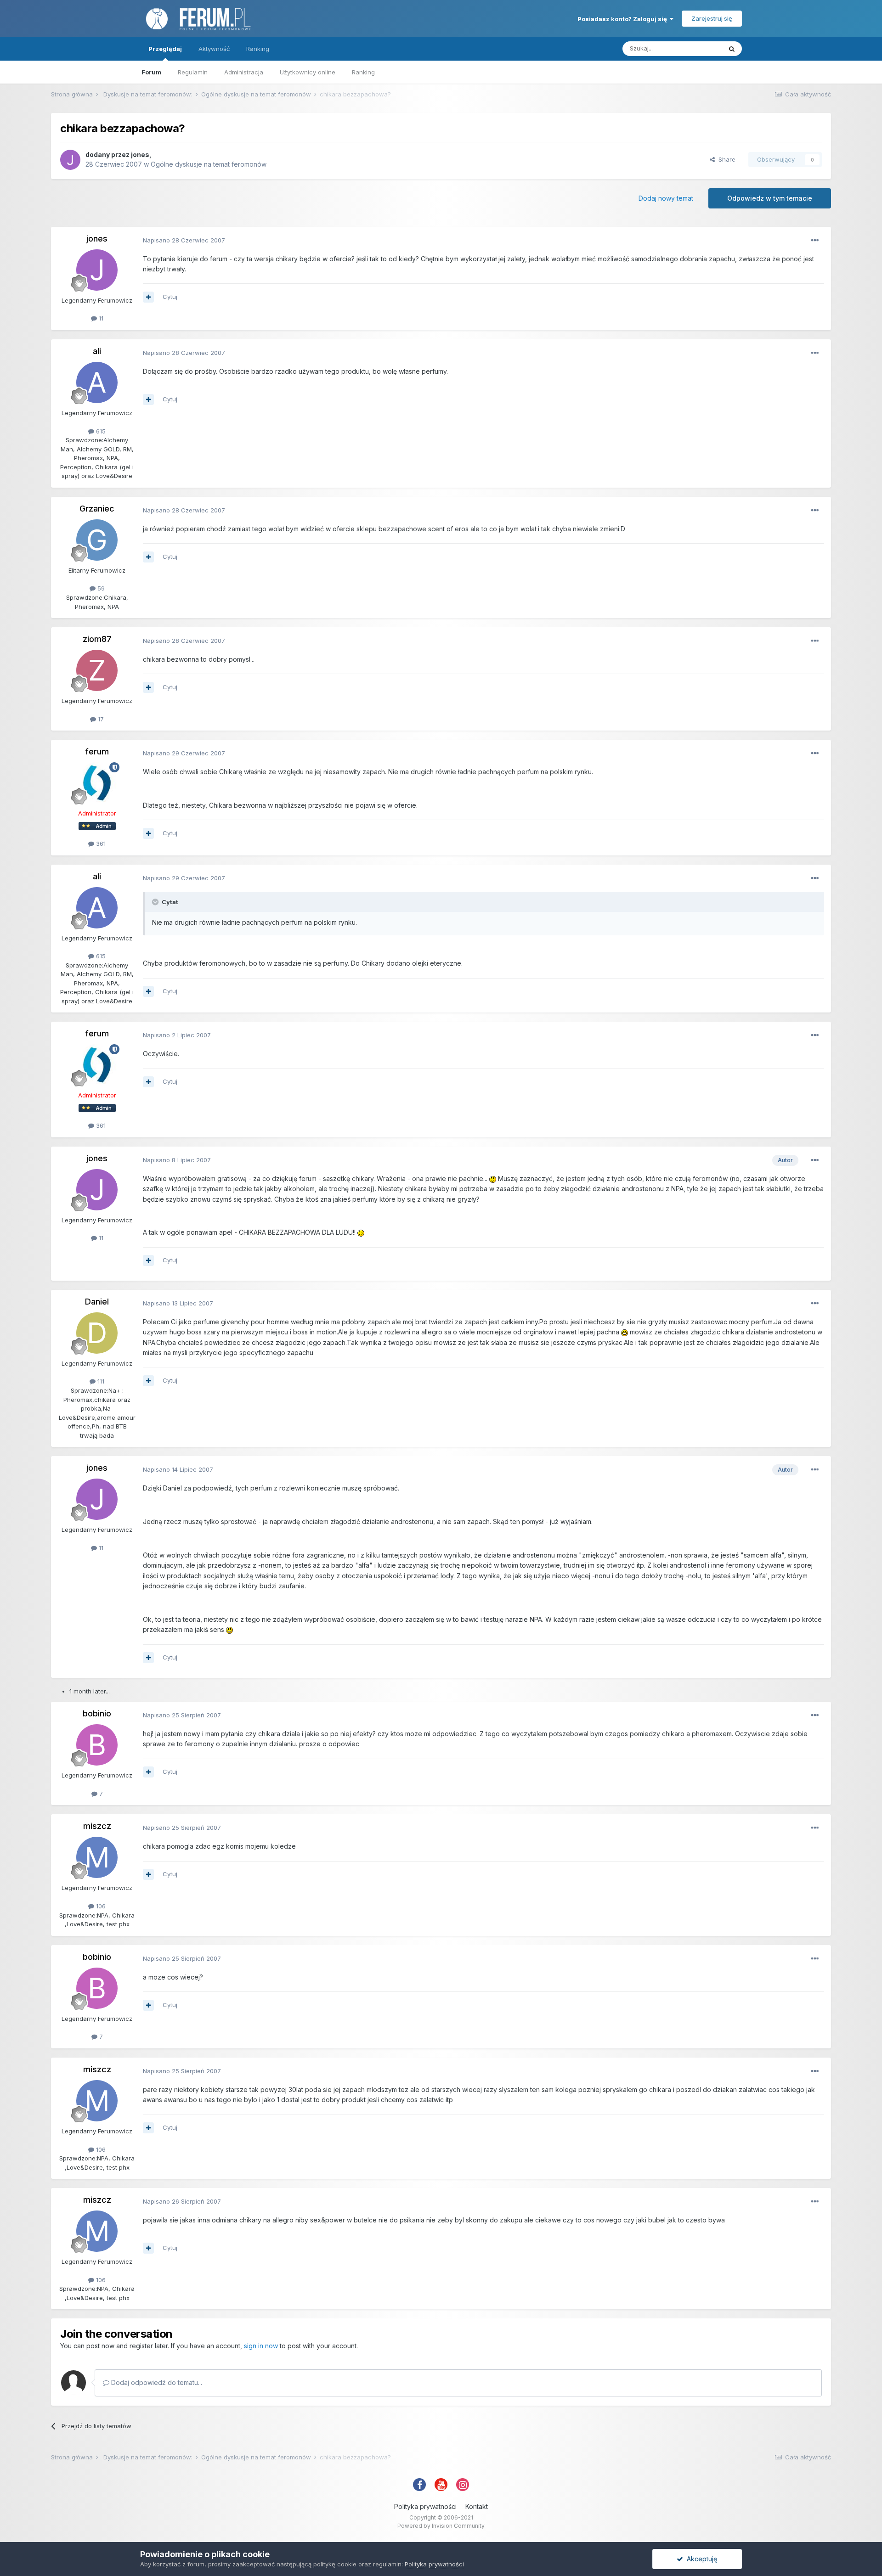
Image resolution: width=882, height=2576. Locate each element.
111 (100, 1381)
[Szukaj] (732, 49)
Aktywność (214, 49)
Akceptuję (700, 2559)
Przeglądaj (165, 49)
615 (100, 431)
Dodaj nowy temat (666, 198)
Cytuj (170, 297)
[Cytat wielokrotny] (148, 297)
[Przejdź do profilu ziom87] (97, 670)
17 (100, 719)
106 (100, 1906)
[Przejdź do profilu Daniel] (97, 1333)
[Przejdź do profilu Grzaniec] (97, 540)
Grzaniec (97, 509)
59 (100, 588)
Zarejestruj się (712, 18)
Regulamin (193, 72)
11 (100, 318)
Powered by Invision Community (441, 2526)
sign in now (261, 2346)
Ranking (363, 72)
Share (725, 159)
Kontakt (477, 2506)
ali (97, 351)
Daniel (97, 1302)
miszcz (97, 1826)
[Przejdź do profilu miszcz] (97, 1857)
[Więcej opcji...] (815, 241)
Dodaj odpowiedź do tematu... (156, 2382)
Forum (151, 72)
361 (100, 844)
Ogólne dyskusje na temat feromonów (209, 164)
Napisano (184, 240)
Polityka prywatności (425, 2506)
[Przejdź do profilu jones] (70, 160)
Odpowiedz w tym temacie (770, 198)
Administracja (244, 72)
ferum (97, 751)
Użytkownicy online (308, 72)
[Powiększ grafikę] (493, 1178)
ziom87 (97, 639)
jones (140, 155)
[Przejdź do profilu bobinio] (97, 1745)
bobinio (97, 1713)
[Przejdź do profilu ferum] (97, 783)
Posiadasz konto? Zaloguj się (624, 19)
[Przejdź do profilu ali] (97, 382)
